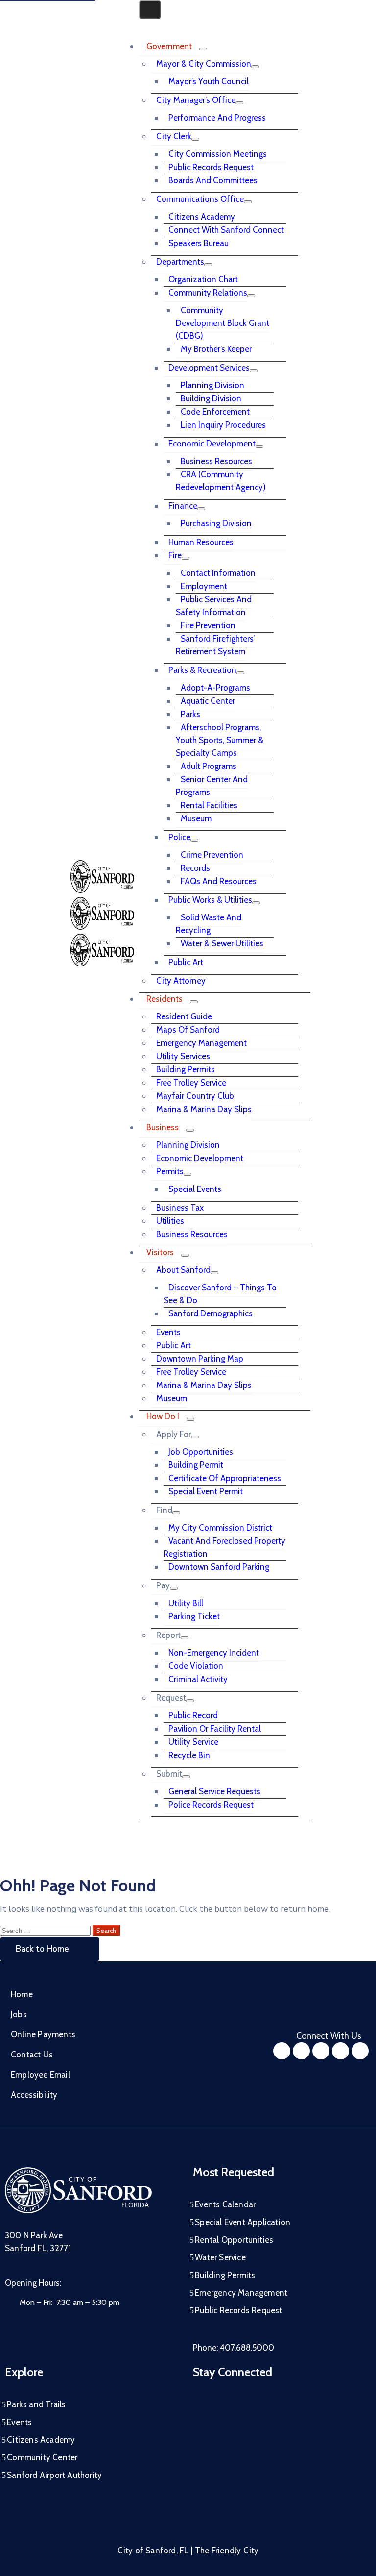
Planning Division (212, 385)
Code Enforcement (215, 412)
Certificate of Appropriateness (225, 1478)
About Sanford (183, 1270)
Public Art (186, 962)
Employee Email (40, 2075)
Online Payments (43, 2034)
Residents (164, 999)
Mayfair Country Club (195, 1096)
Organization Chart (203, 279)
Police (179, 837)
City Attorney (181, 981)
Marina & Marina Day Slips (204, 1109)
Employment (204, 586)
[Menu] (203, 49)
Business (163, 1127)
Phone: (234, 2348)
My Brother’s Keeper (216, 349)
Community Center (42, 2457)
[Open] (142, 25)
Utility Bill (186, 1603)
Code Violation (196, 1666)
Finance (183, 506)
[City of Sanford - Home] (102, 927)
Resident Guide (184, 1016)
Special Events (195, 1189)
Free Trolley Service (191, 1083)
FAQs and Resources (219, 881)
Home (22, 1994)
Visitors (160, 1252)
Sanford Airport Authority (54, 2475)
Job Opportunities (201, 1452)
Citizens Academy (202, 217)
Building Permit (196, 1465)
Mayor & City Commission (204, 64)
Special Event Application (243, 2222)
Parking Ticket (194, 1616)
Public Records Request (211, 167)
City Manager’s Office (196, 100)
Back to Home (42, 1949)
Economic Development (212, 444)
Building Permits (186, 1069)
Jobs (19, 2014)
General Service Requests (214, 1791)
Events (168, 1332)
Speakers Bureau (199, 243)
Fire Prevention (208, 625)
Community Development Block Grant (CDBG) (223, 323)
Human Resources (201, 542)
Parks (190, 714)
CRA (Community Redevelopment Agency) (221, 481)
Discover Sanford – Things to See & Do (220, 1294)
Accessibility (34, 2095)
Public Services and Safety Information (214, 606)
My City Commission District (220, 1528)
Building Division (211, 398)
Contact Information (218, 573)
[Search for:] (46, 1930)
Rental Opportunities (234, 2240)
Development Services (209, 368)
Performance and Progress (217, 118)
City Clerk (174, 136)
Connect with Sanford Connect (226, 230)
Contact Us (32, 2055)
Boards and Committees (213, 180)
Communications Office (200, 199)
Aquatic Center (208, 701)
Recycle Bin (189, 1755)
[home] (341, 2051)
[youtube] (321, 2051)
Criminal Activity (198, 1679)
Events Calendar (225, 2204)
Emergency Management (201, 1043)
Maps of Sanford (188, 1030)
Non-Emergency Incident (214, 1653)
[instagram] (301, 2051)
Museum (196, 818)
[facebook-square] (282, 2051)
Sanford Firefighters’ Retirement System (215, 645)
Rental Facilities (209, 805)
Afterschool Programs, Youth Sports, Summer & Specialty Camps (220, 740)
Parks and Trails (36, 2404)
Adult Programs (209, 766)
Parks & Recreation (202, 670)
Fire (175, 555)
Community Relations (208, 293)
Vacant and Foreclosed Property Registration (224, 1547)
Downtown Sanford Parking (219, 1567)
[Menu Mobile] (150, 10)
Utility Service (193, 1742)
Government (169, 46)
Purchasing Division (216, 523)
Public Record (193, 1715)
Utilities (170, 1221)
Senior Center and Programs (212, 786)
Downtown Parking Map (200, 1359)
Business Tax (180, 1208)
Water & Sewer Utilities (222, 943)
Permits (170, 1171)
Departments (180, 262)
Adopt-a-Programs (215, 688)
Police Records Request (211, 1805)
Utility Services (183, 1056)
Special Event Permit (206, 1491)
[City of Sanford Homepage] (78, 2211)
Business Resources (216, 461)
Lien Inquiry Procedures (223, 425)
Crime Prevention (212, 855)
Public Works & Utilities (210, 900)
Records (195, 868)
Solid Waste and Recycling (209, 924)
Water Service (220, 2257)
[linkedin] (360, 2051)
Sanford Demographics (211, 1313)
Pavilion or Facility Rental (215, 1729)
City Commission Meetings (218, 154)
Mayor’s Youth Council (209, 81)
